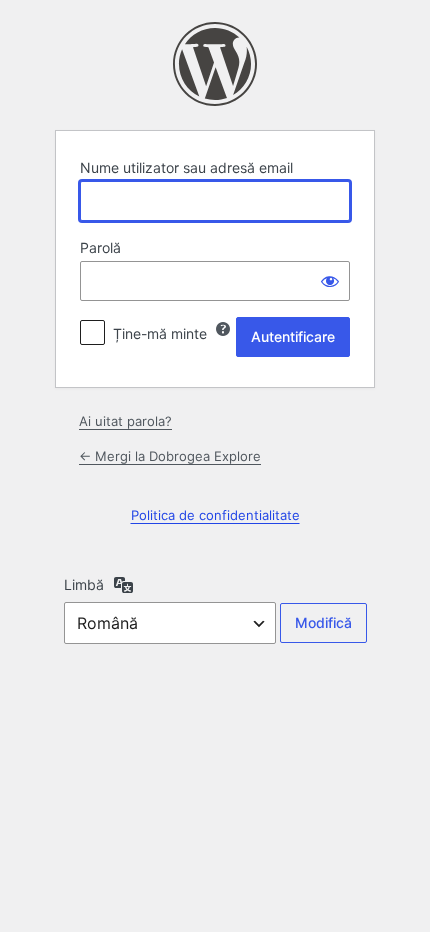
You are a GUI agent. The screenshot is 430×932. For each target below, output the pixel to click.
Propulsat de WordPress (215, 64)
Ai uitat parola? (125, 421)
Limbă (84, 584)
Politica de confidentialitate (215, 515)
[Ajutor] (223, 329)
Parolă (100, 247)
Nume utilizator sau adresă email (186, 167)
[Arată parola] (330, 281)
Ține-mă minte (160, 333)
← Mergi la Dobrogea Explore (170, 456)
